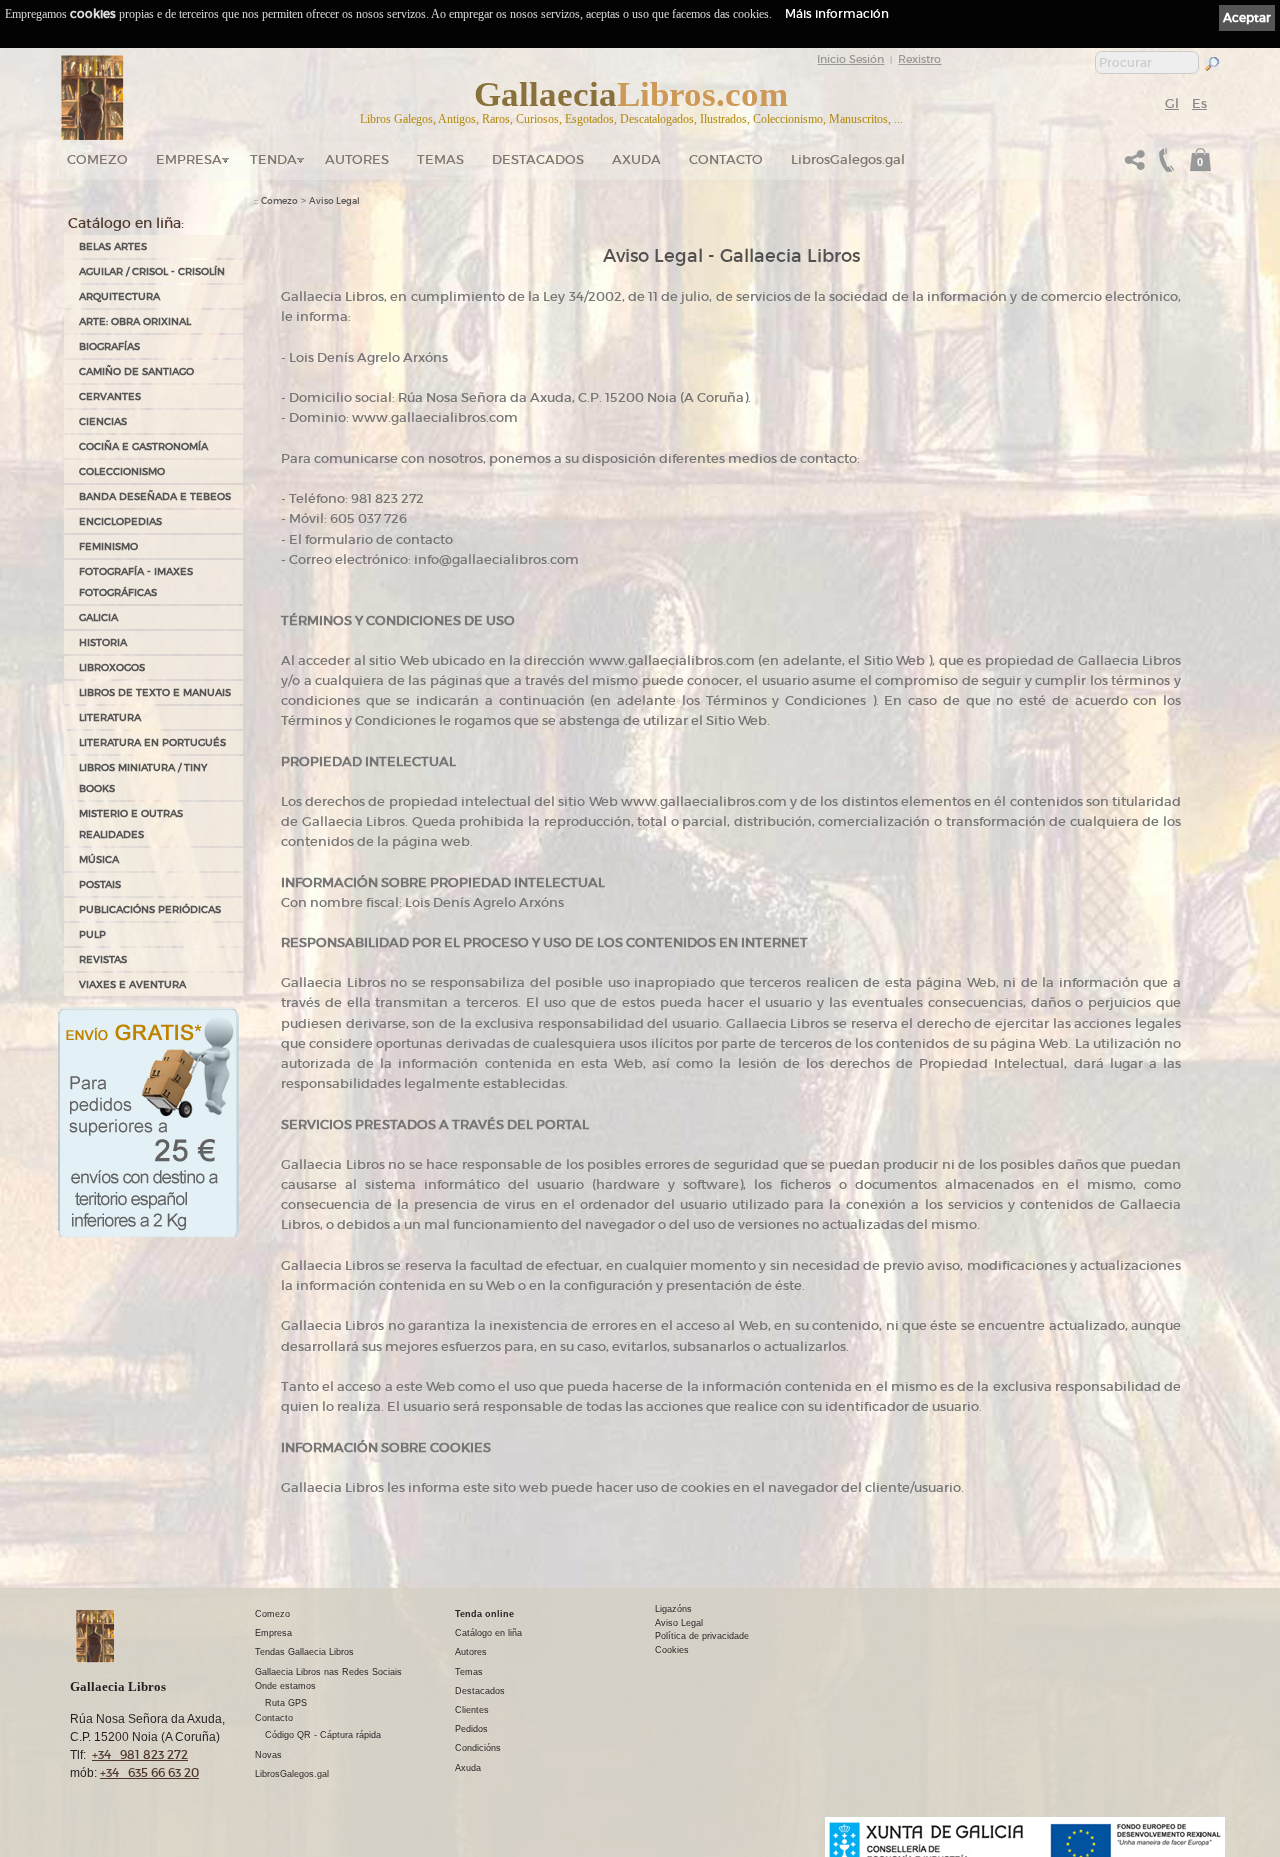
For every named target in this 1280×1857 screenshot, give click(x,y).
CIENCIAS (103, 421)
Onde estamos (285, 1686)
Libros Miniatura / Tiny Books (143, 778)
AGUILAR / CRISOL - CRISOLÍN (152, 271)
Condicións (478, 1748)
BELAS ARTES (113, 246)
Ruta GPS (286, 1703)
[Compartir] (1135, 165)
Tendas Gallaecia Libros (304, 1652)
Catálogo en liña (488, 1633)
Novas (268, 1755)
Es (1199, 103)
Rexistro (919, 59)
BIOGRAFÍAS (109, 346)
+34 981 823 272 (140, 1754)
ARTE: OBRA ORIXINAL (135, 321)
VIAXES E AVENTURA (132, 984)
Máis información (837, 13)
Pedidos (471, 1729)
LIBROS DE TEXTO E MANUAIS (155, 692)
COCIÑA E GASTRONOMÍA (143, 446)
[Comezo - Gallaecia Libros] (92, 98)
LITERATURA (110, 717)
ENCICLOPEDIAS (120, 521)
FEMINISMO (108, 546)
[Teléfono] (1164, 165)
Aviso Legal (334, 201)
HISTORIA (103, 642)
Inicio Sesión (850, 59)
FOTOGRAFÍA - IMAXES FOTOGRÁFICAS (136, 582)
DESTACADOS (538, 159)
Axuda (636, 159)
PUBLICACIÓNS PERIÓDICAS (150, 909)
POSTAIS (100, 884)
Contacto (726, 159)
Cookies (672, 1650)
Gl (1172, 103)
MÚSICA (99, 859)
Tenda (273, 159)
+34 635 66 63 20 (149, 1772)
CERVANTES (110, 396)
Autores (357, 159)
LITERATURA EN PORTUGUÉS (152, 742)
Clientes (472, 1710)
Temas (440, 159)
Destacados (480, 1691)
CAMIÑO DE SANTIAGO (136, 371)
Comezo (97, 159)
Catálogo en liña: (126, 223)
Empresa (189, 159)
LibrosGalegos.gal (848, 159)
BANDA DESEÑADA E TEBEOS (155, 496)
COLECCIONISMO (122, 471)
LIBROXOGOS (112, 667)
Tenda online (484, 1614)
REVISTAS (103, 959)
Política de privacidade (702, 1636)
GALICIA (98, 617)
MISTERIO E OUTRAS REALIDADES (131, 824)
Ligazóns (673, 1609)
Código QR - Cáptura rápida (323, 1735)
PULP (92, 934)
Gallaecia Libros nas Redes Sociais (328, 1672)
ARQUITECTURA (119, 296)
